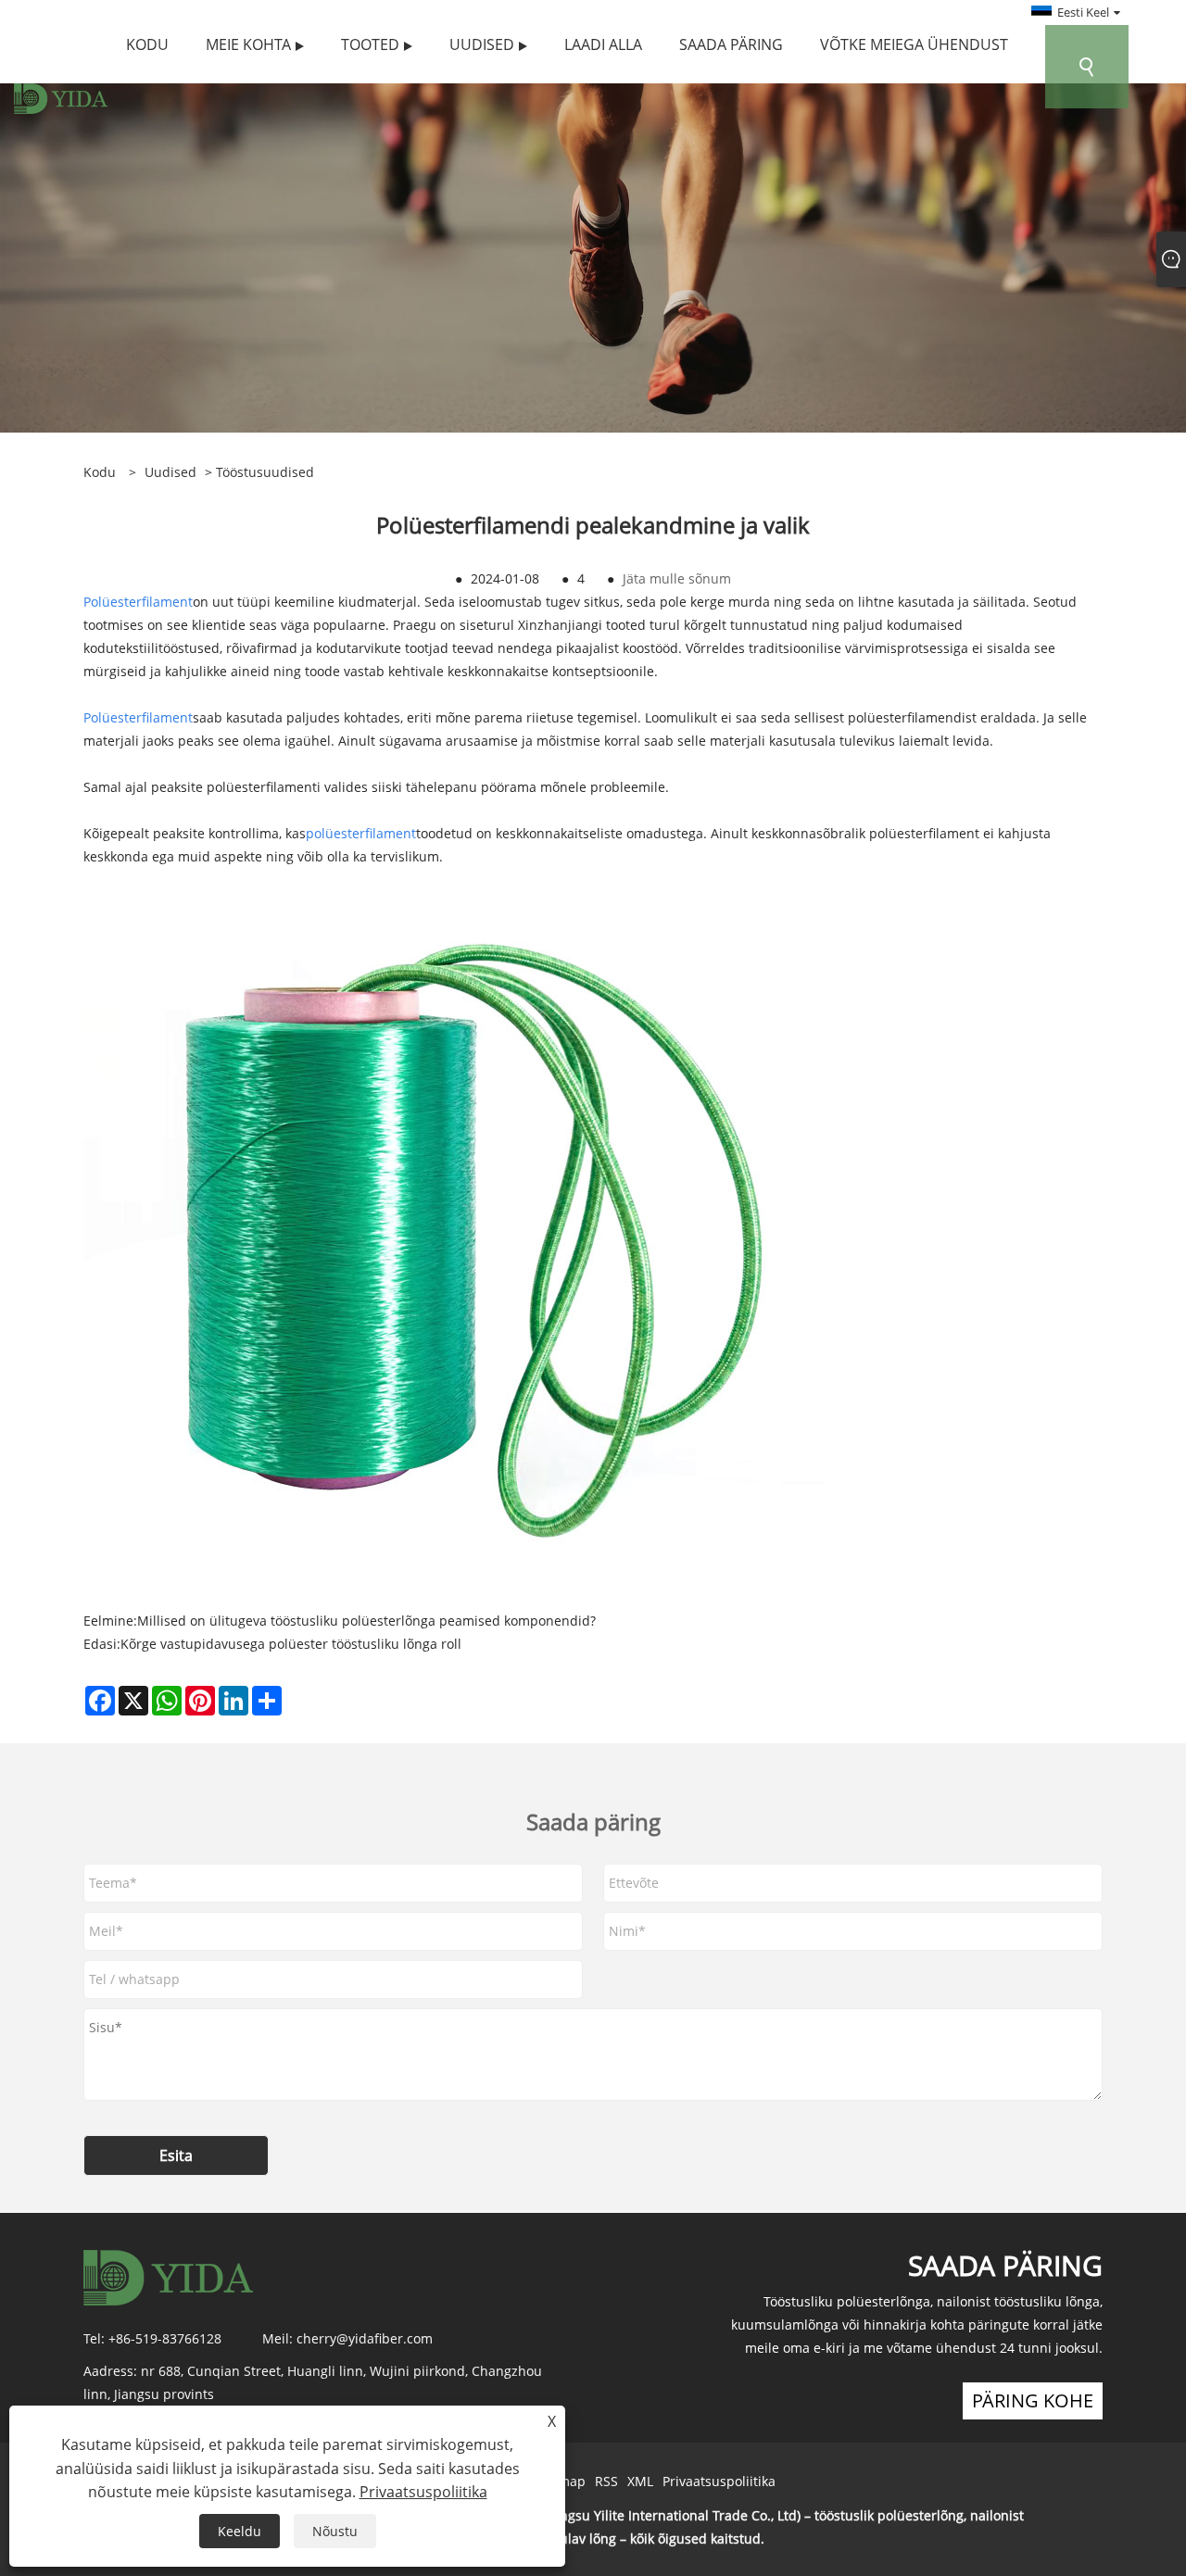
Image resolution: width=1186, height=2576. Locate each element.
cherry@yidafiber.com (365, 2338)
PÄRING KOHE (1033, 2400)
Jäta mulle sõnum (677, 578)
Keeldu (240, 2531)
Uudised (170, 472)
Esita (176, 2155)
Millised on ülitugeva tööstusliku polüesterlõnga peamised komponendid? (366, 1621)
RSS (606, 2481)
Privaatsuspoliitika (719, 2481)
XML (640, 2481)
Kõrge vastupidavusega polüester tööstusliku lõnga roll (291, 1644)
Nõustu (335, 2531)
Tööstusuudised (265, 472)
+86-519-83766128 (165, 2338)
